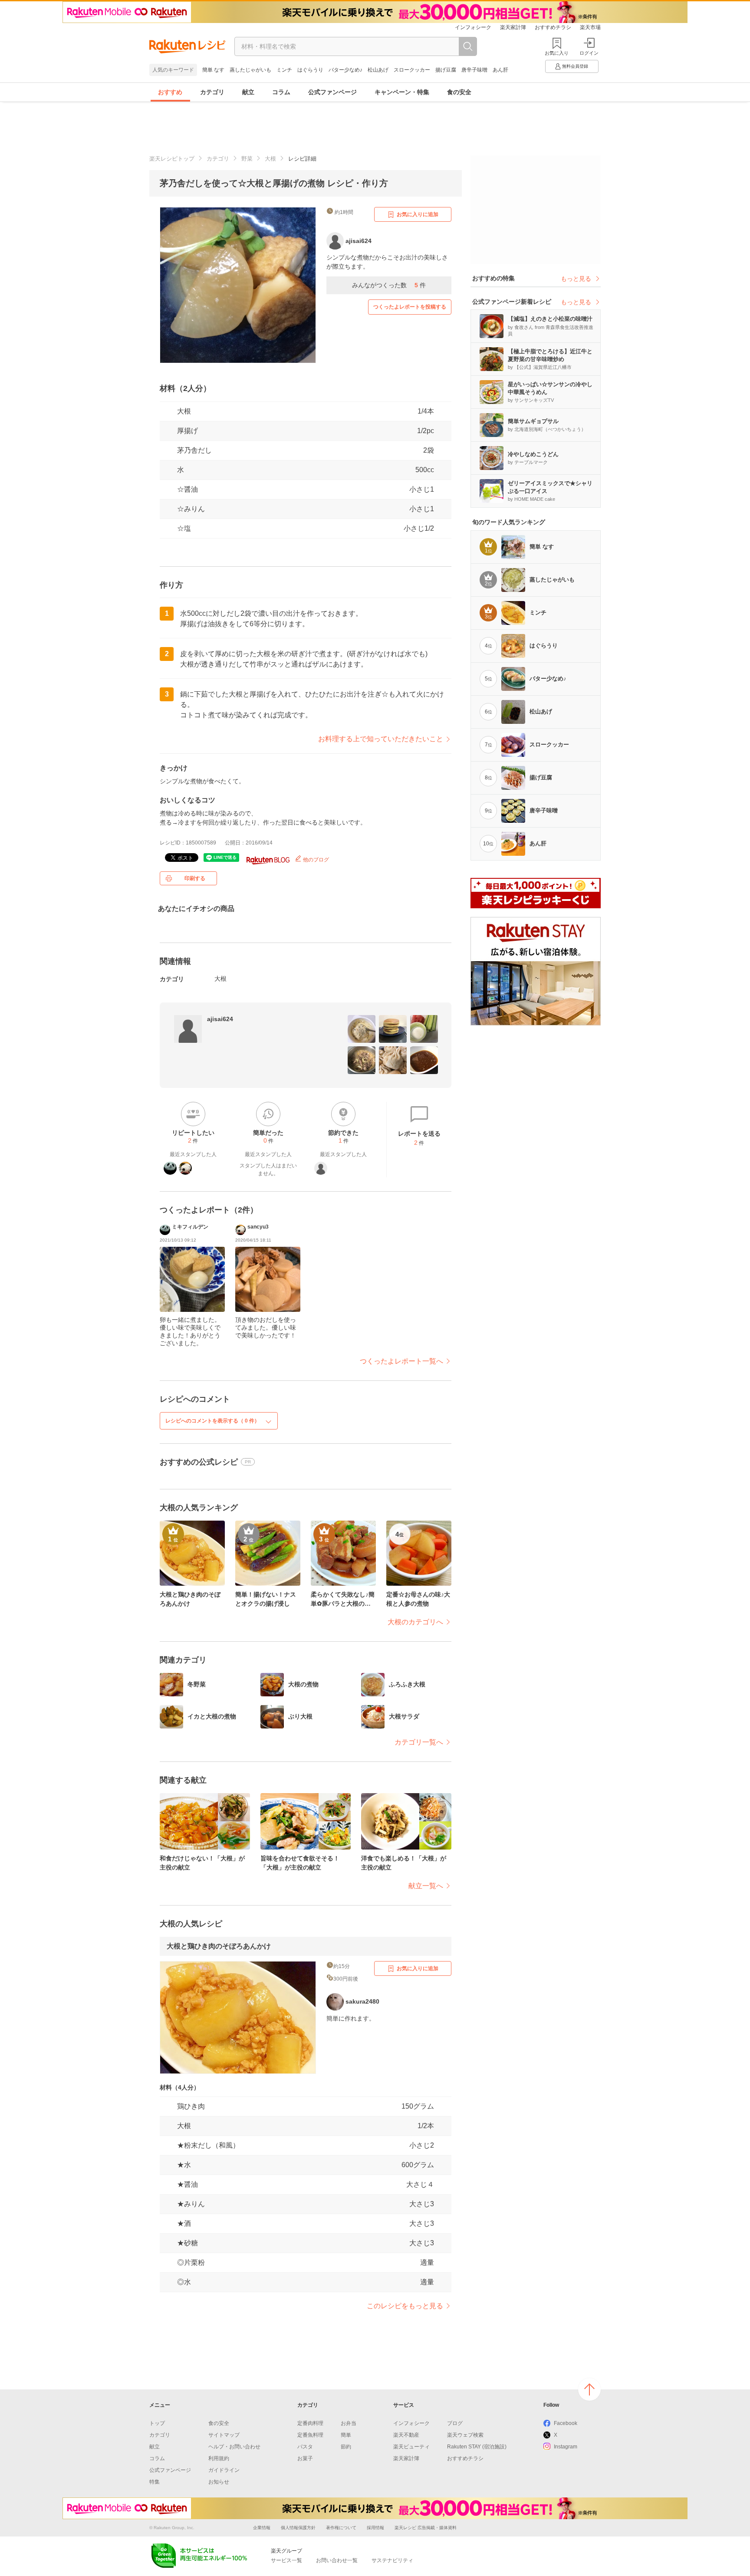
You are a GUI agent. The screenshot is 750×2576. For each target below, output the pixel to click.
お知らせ (219, 2482)
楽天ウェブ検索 (465, 2435)
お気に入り (557, 53)
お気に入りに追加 (418, 214)
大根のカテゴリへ (415, 1622)
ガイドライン (224, 2470)
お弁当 (349, 2423)
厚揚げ (187, 431)
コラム (281, 92)
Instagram (566, 2447)
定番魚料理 (310, 2435)
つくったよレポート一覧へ (401, 1361)
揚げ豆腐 (446, 70)
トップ (157, 2423)
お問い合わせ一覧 (337, 2560)
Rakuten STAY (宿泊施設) (477, 2447)
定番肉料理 (310, 2423)
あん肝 (500, 70)
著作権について (341, 2528)
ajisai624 (220, 1019)
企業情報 (262, 2528)
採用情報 (375, 2528)
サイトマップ (224, 2435)
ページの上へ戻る (589, 2389)
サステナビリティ (392, 2560)
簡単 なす (213, 70)
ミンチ (284, 70)
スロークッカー (412, 70)
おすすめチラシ (553, 27)
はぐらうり (310, 70)
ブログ (455, 2423)
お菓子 (305, 2458)
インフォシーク (473, 27)
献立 (248, 92)
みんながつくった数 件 (389, 285)
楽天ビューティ (411, 2447)
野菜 (247, 159)
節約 (346, 2447)
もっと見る (576, 279)
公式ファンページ (332, 92)
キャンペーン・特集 (402, 92)
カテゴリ (212, 92)
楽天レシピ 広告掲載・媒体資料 (426, 2528)
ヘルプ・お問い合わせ (234, 2447)
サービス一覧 (286, 2560)
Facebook (566, 2423)
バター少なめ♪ (345, 70)
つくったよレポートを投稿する (410, 307)
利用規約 (219, 2458)
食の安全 (459, 92)
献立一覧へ (426, 1886)
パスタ (305, 2447)
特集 (155, 2482)
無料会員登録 (575, 66)
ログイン (589, 53)
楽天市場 (590, 27)
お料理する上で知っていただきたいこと (381, 739)
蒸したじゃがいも (250, 70)
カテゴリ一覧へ (419, 1742)
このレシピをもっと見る (405, 2306)
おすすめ (170, 92)
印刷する (195, 878)
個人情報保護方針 (298, 2528)
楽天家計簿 (513, 27)
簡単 (346, 2435)
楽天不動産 (406, 2435)
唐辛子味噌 (474, 70)
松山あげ (378, 70)
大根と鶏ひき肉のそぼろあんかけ (219, 1946)
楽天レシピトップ (172, 159)
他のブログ (315, 860)
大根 (270, 159)
